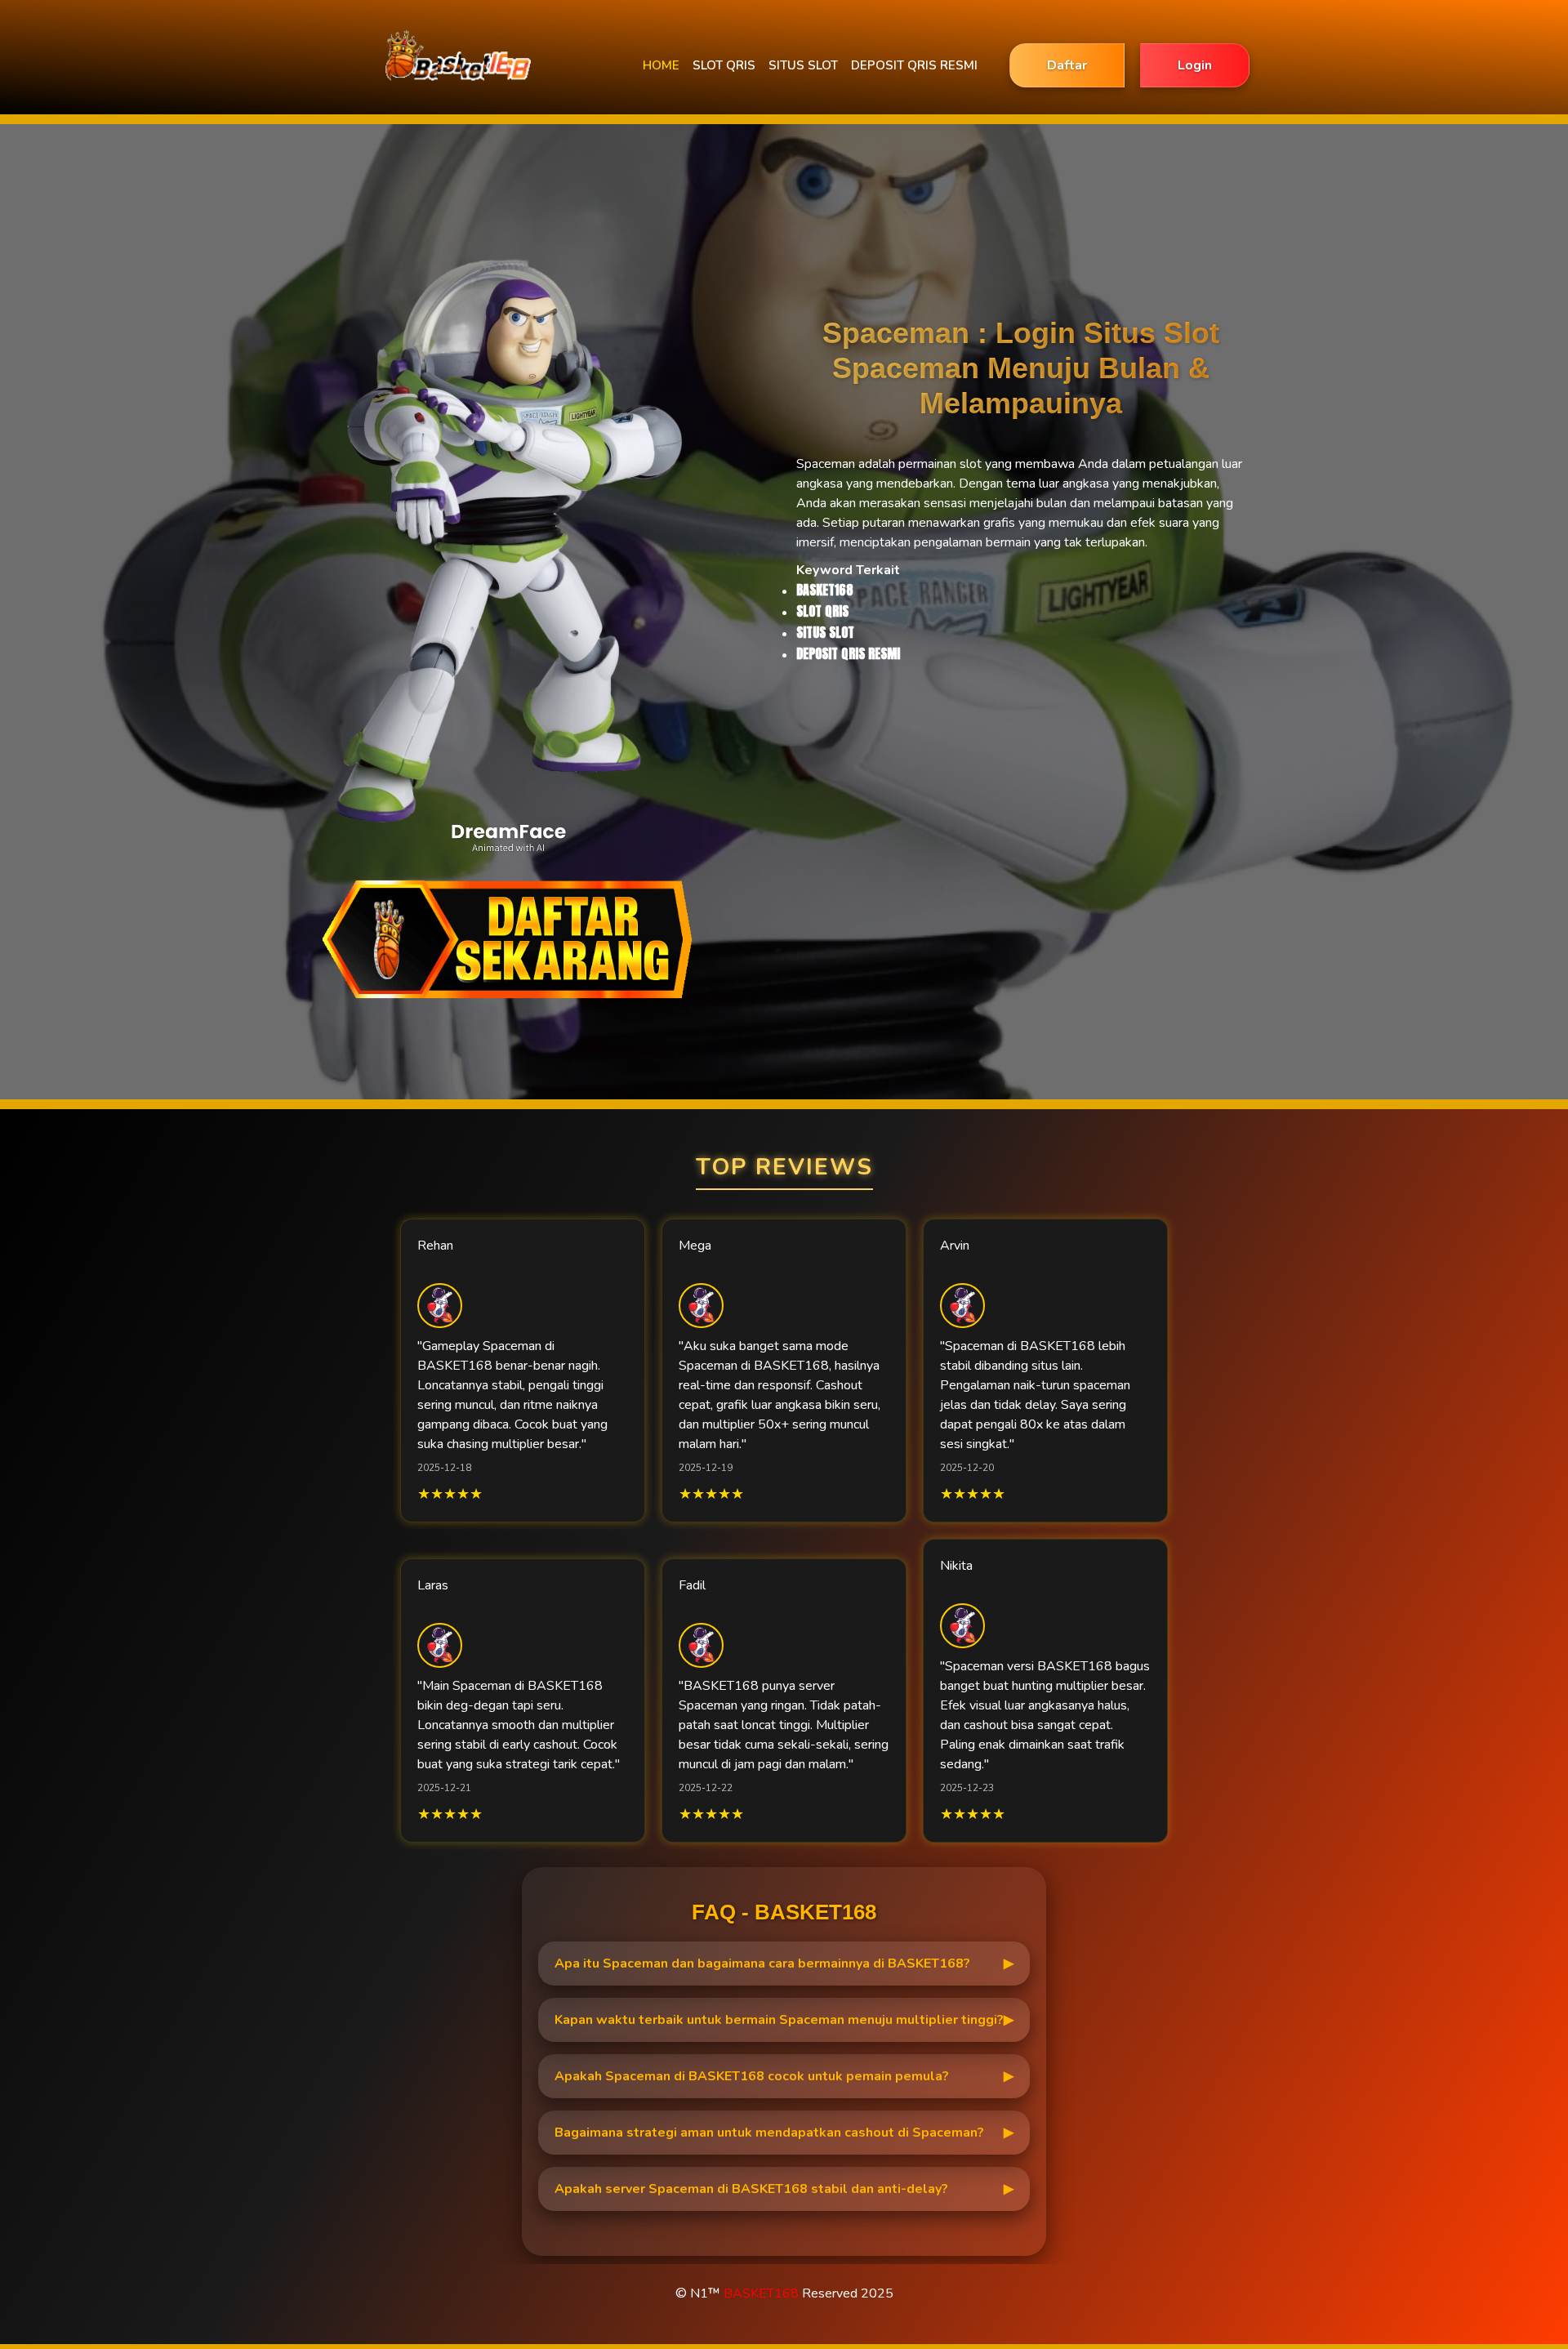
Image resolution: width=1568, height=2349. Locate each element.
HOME (661, 65)
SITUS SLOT (803, 65)
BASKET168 (761, 2293)
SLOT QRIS (724, 65)
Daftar (1067, 65)
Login (1195, 65)
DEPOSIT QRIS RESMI (914, 65)
